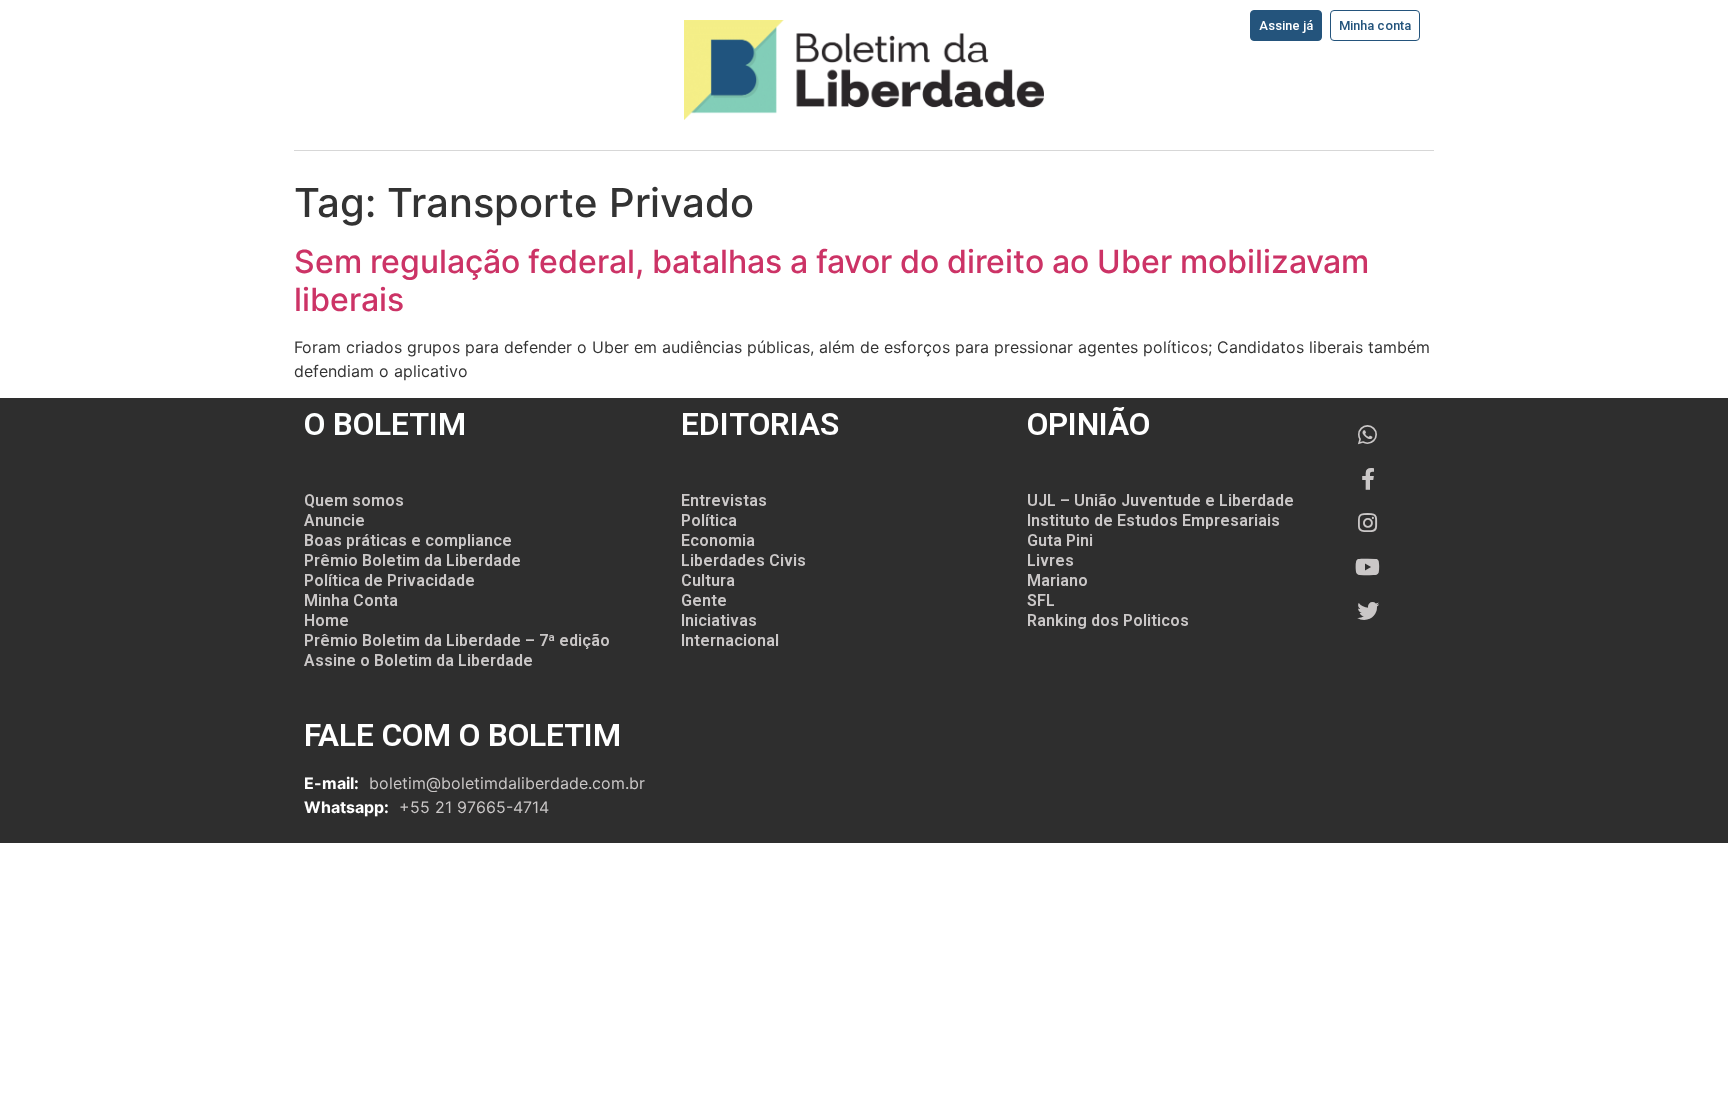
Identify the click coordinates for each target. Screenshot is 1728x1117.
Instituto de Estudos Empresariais (1153, 520)
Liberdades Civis (743, 560)
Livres (1050, 560)
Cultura (708, 580)
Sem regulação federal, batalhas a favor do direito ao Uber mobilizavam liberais (831, 280)
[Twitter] (1368, 611)
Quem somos (354, 500)
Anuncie (334, 520)
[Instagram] (1368, 523)
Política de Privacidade (389, 580)
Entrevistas (724, 500)
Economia (718, 540)
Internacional (730, 640)
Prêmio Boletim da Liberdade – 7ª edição (457, 640)
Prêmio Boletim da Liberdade (412, 560)
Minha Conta (351, 600)
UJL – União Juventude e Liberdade (1160, 500)
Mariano (1057, 580)
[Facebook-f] (1368, 479)
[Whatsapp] (1368, 435)
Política (709, 520)
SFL (1041, 600)
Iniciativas (719, 620)
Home (326, 620)
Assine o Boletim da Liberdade (418, 660)
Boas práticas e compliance (408, 540)
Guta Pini (1060, 540)
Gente (704, 600)
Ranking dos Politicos (1108, 620)
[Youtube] (1368, 567)
